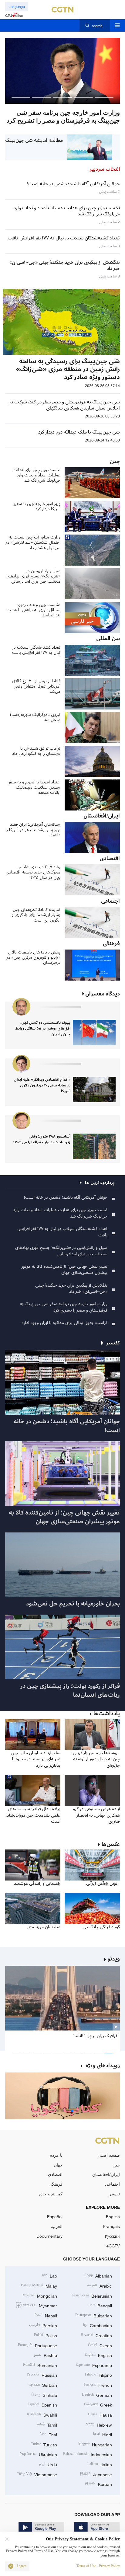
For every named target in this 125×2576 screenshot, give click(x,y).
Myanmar (36, 2305)
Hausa (100, 2414)
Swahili (42, 2414)
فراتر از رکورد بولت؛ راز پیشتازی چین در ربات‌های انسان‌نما (70, 1691)
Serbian (43, 2384)
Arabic (100, 2285)
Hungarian (95, 2444)
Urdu (48, 2464)
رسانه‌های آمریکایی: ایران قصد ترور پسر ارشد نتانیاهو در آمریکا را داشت (33, 830)
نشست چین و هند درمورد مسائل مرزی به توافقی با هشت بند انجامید (34, 610)
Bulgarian (94, 2315)
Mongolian (40, 2295)
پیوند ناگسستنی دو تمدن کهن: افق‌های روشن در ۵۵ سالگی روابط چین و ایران (43, 1028)
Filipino (98, 2374)
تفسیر (115, 2194)
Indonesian (88, 2454)
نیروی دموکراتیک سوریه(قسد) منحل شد (35, 717)
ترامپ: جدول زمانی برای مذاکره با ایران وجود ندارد (64, 1323)
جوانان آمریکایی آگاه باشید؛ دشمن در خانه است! (66, 1197)
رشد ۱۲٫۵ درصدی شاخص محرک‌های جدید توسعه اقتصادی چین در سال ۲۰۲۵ (33, 872)
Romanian (40, 2365)
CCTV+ (113, 2246)
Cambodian (98, 2325)
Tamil (47, 2424)
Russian (42, 2374)
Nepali (46, 2315)
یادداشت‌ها (107, 1714)
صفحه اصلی (109, 2155)
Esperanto (94, 2365)
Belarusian (92, 2295)
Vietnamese (37, 2474)
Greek (98, 2404)
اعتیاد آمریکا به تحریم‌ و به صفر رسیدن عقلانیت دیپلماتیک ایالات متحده (34, 787)
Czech (100, 2345)
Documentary (49, 2236)
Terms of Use (86, 2566)
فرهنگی (56, 2184)
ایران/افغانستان (106, 2174)
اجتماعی (112, 2184)
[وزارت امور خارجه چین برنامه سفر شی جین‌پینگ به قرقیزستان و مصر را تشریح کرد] (62, 71)
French (98, 2384)
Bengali (101, 2305)
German (97, 2395)
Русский (112, 2236)
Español (55, 2217)
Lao (49, 2275)
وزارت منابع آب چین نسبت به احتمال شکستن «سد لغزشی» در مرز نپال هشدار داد (33, 542)
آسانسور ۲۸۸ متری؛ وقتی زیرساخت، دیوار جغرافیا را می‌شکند (41, 1139)
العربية (57, 2226)
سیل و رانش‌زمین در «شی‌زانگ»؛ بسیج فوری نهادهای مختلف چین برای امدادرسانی (33, 576)
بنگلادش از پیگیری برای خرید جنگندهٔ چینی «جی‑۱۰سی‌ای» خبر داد (71, 1288)
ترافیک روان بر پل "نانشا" (95, 2036)
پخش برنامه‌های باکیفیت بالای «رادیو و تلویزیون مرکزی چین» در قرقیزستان (34, 957)
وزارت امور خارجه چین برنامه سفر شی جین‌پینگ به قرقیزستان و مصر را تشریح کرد (64, 1307)
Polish (46, 2335)
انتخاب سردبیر (105, 169)
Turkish (44, 2444)
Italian (100, 2464)
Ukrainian (38, 2454)
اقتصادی (55, 2174)
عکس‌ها (111, 1844)
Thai (49, 2434)
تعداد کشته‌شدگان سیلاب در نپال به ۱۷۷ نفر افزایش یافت (36, 650)
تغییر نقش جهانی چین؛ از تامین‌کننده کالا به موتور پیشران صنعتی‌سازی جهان (64, 1270)
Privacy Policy (109, 2566)
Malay (39, 2285)
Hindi (103, 2434)
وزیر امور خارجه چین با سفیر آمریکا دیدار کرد (37, 506)
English (113, 2217)
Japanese (96, 2474)
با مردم (56, 2155)
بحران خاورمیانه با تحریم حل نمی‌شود (73, 1604)
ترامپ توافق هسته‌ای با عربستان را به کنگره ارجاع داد (36, 751)
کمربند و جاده (51, 2194)
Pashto (46, 2355)
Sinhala (44, 2395)
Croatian (96, 2335)
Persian (43, 2325)
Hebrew (99, 2424)
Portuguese (37, 2345)
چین (116, 2165)
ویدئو (114, 1959)
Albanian (98, 2275)
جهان (58, 2165)
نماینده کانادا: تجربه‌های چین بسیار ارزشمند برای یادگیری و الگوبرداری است (36, 915)
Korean (98, 2484)
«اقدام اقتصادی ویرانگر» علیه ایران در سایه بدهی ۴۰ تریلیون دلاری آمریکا (42, 1085)
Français (111, 2226)
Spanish (42, 2404)
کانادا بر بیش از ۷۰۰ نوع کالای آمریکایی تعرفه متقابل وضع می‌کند (36, 686)
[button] (104, 98)
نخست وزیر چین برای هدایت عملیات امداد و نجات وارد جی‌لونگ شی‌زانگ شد (36, 475)
